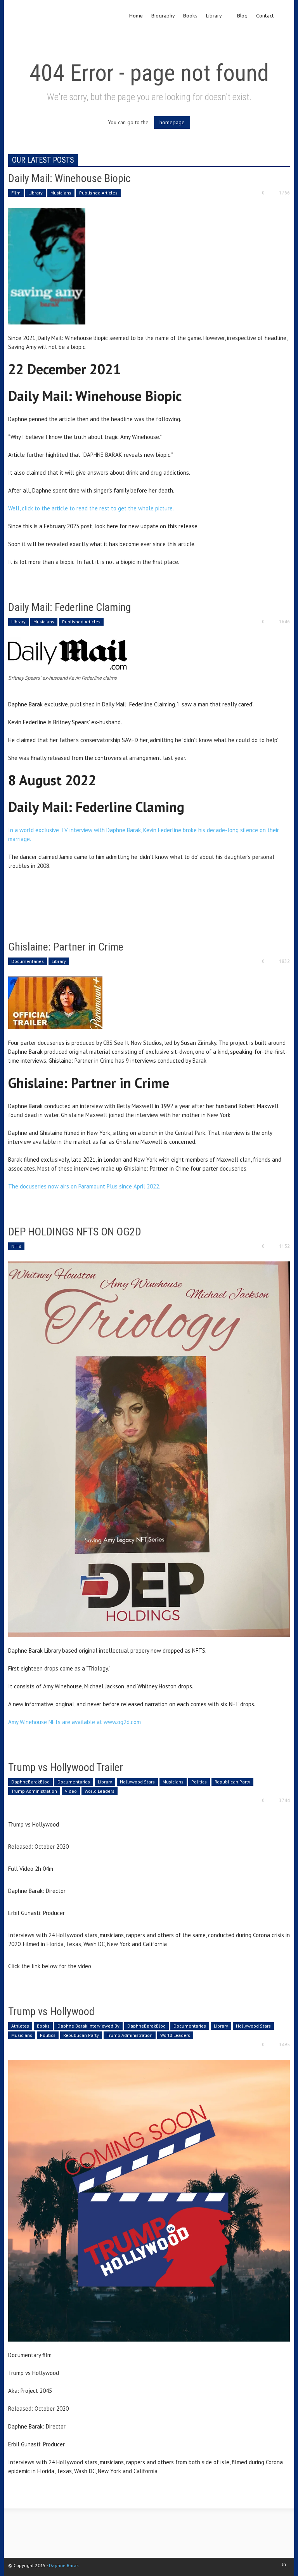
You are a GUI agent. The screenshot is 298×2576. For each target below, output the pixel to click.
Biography (163, 16)
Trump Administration (34, 1791)
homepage (172, 122)
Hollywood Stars (137, 1782)
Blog (242, 16)
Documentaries (28, 961)
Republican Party (232, 1782)
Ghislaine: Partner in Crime (66, 947)
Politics (199, 1782)
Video (71, 1791)
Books (190, 16)
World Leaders (100, 1791)
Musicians (61, 193)
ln (284, 2564)
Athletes (20, 2026)
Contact (265, 16)
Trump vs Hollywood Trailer (66, 1767)
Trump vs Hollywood (51, 2011)
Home (136, 16)
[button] (283, 15)
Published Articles (98, 193)
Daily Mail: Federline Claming (69, 607)
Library (212, 22)
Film (16, 193)
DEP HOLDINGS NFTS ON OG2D (75, 1232)
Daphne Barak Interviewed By (88, 2026)
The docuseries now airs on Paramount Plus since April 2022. (84, 1186)
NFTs (16, 1246)
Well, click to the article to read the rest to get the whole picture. (92, 508)
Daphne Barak (64, 2565)
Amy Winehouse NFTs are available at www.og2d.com (74, 1722)
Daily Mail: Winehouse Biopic (69, 178)
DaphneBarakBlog (30, 1782)
